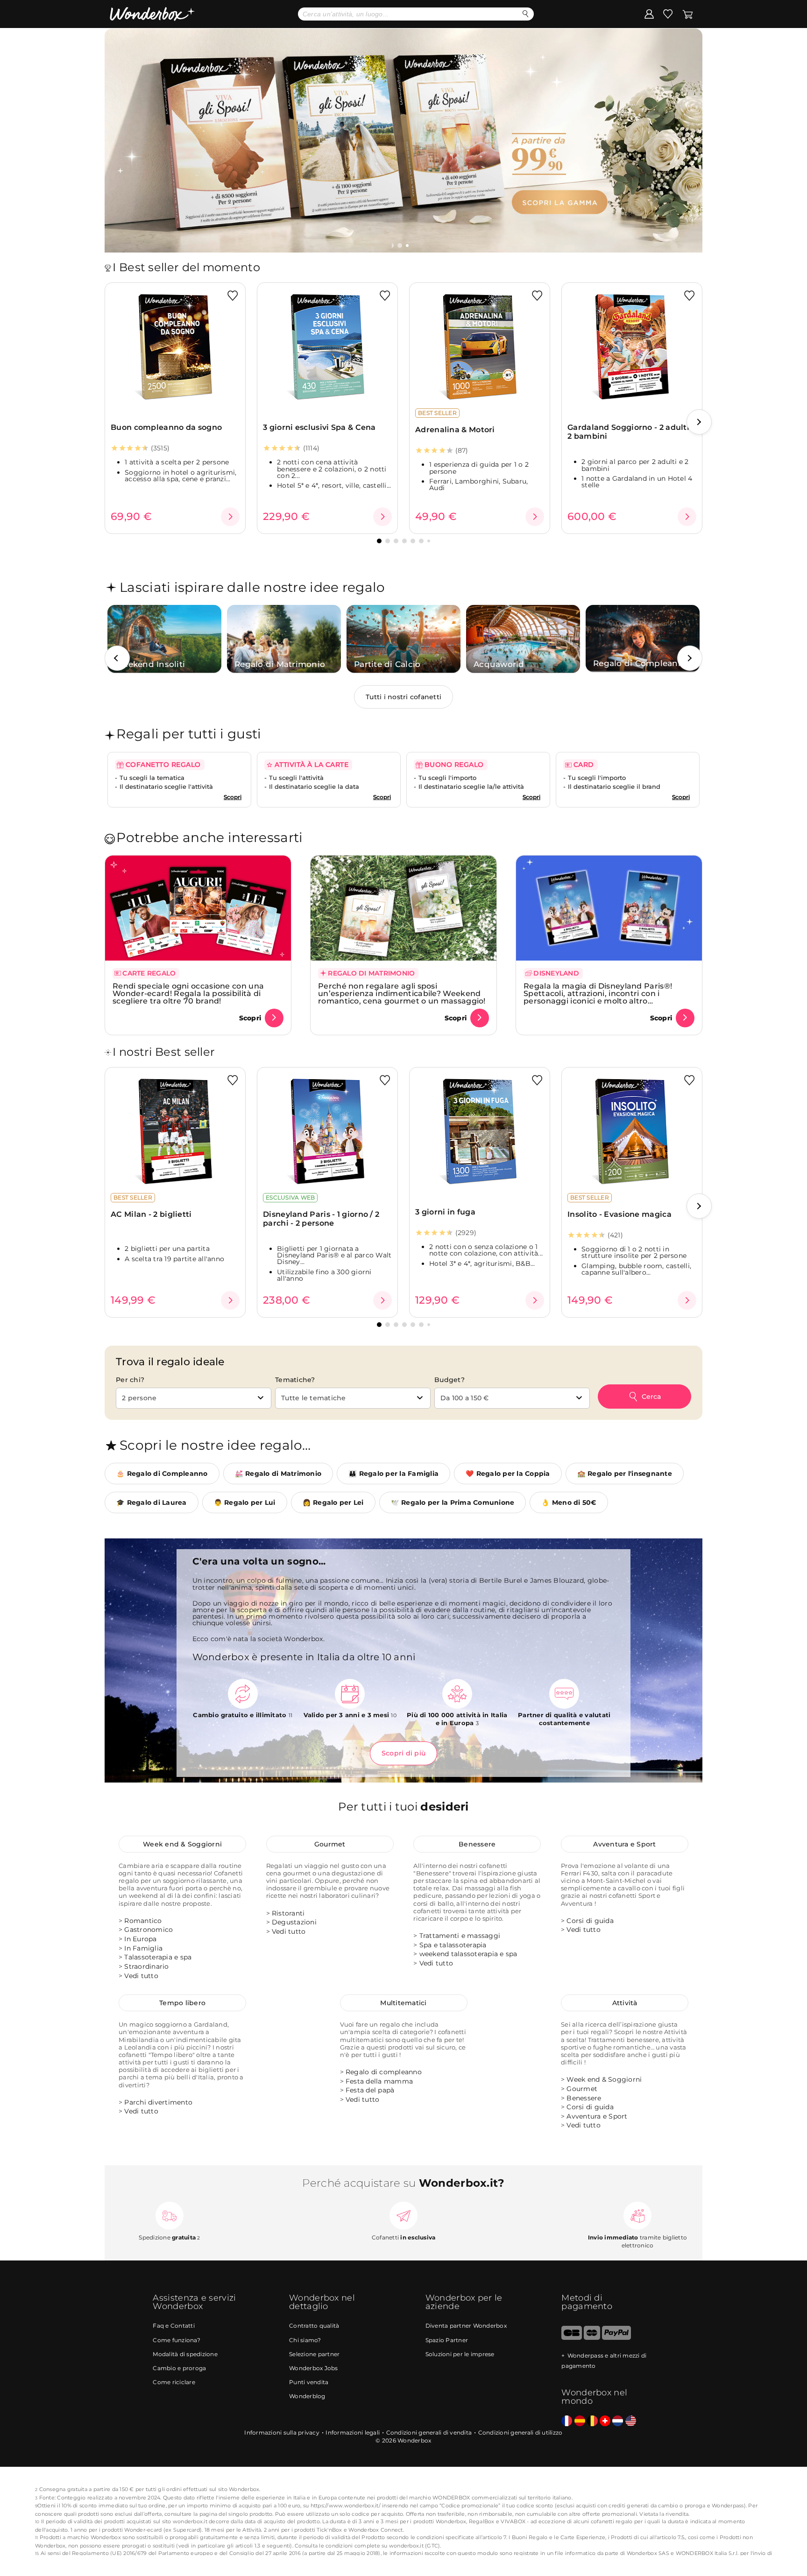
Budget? (450, 1380)
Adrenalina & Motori (455, 430)
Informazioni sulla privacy (282, 2432)
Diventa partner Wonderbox (466, 2326)
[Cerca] (526, 14)
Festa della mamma (379, 2081)
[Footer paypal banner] (616, 2338)
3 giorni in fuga (445, 1212)
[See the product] (230, 517)
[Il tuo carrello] (688, 14)
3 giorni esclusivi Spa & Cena (319, 427)
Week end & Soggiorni (182, 1844)
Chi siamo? (305, 2340)
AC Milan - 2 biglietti (151, 1214)
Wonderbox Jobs (314, 2368)
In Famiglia (143, 1948)
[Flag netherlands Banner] (618, 2421)
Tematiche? (295, 1380)
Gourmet (330, 1844)
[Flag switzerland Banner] (605, 2421)
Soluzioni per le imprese (460, 2354)
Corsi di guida (590, 1921)
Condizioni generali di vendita (429, 2432)
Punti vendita (309, 2382)
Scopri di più (403, 1753)
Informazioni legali (353, 2432)
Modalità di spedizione (185, 2354)
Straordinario (146, 1966)
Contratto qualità (314, 2326)
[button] (401, 246)
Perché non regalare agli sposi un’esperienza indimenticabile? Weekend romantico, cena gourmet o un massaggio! (402, 993)
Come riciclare (174, 2382)
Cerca (651, 1397)
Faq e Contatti (174, 2326)
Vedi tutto (141, 1976)
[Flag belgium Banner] (592, 2421)
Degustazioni (294, 1922)
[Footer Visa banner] (571, 2338)
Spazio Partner (447, 2340)
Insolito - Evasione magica (619, 1214)
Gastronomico (149, 1930)
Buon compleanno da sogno (166, 427)
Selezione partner (314, 2354)
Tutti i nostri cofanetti (403, 697)
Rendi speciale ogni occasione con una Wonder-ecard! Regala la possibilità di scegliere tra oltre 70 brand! (188, 993)
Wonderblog (307, 2396)
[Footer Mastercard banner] (592, 2338)
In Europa (140, 1939)
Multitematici (403, 2003)
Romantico (143, 1921)
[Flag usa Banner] (631, 2421)
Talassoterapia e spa (158, 1957)
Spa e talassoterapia (453, 1945)
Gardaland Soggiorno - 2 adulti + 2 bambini (632, 432)
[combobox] (194, 1398)
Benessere (477, 1844)
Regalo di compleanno (384, 2072)
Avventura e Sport (624, 1844)
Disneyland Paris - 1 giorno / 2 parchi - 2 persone (321, 1219)
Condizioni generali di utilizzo (520, 2432)
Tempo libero (182, 2003)
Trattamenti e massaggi (460, 1936)
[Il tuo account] (649, 14)
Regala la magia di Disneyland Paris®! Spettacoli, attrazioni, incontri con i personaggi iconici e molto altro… (598, 993)
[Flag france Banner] (567, 2421)
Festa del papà (370, 2090)
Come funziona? (177, 2340)
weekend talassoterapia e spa (468, 1954)
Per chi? (130, 1380)
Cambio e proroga (179, 2368)
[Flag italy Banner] (580, 2421)
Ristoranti (288, 1913)
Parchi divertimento (158, 2102)
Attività (625, 2003)
